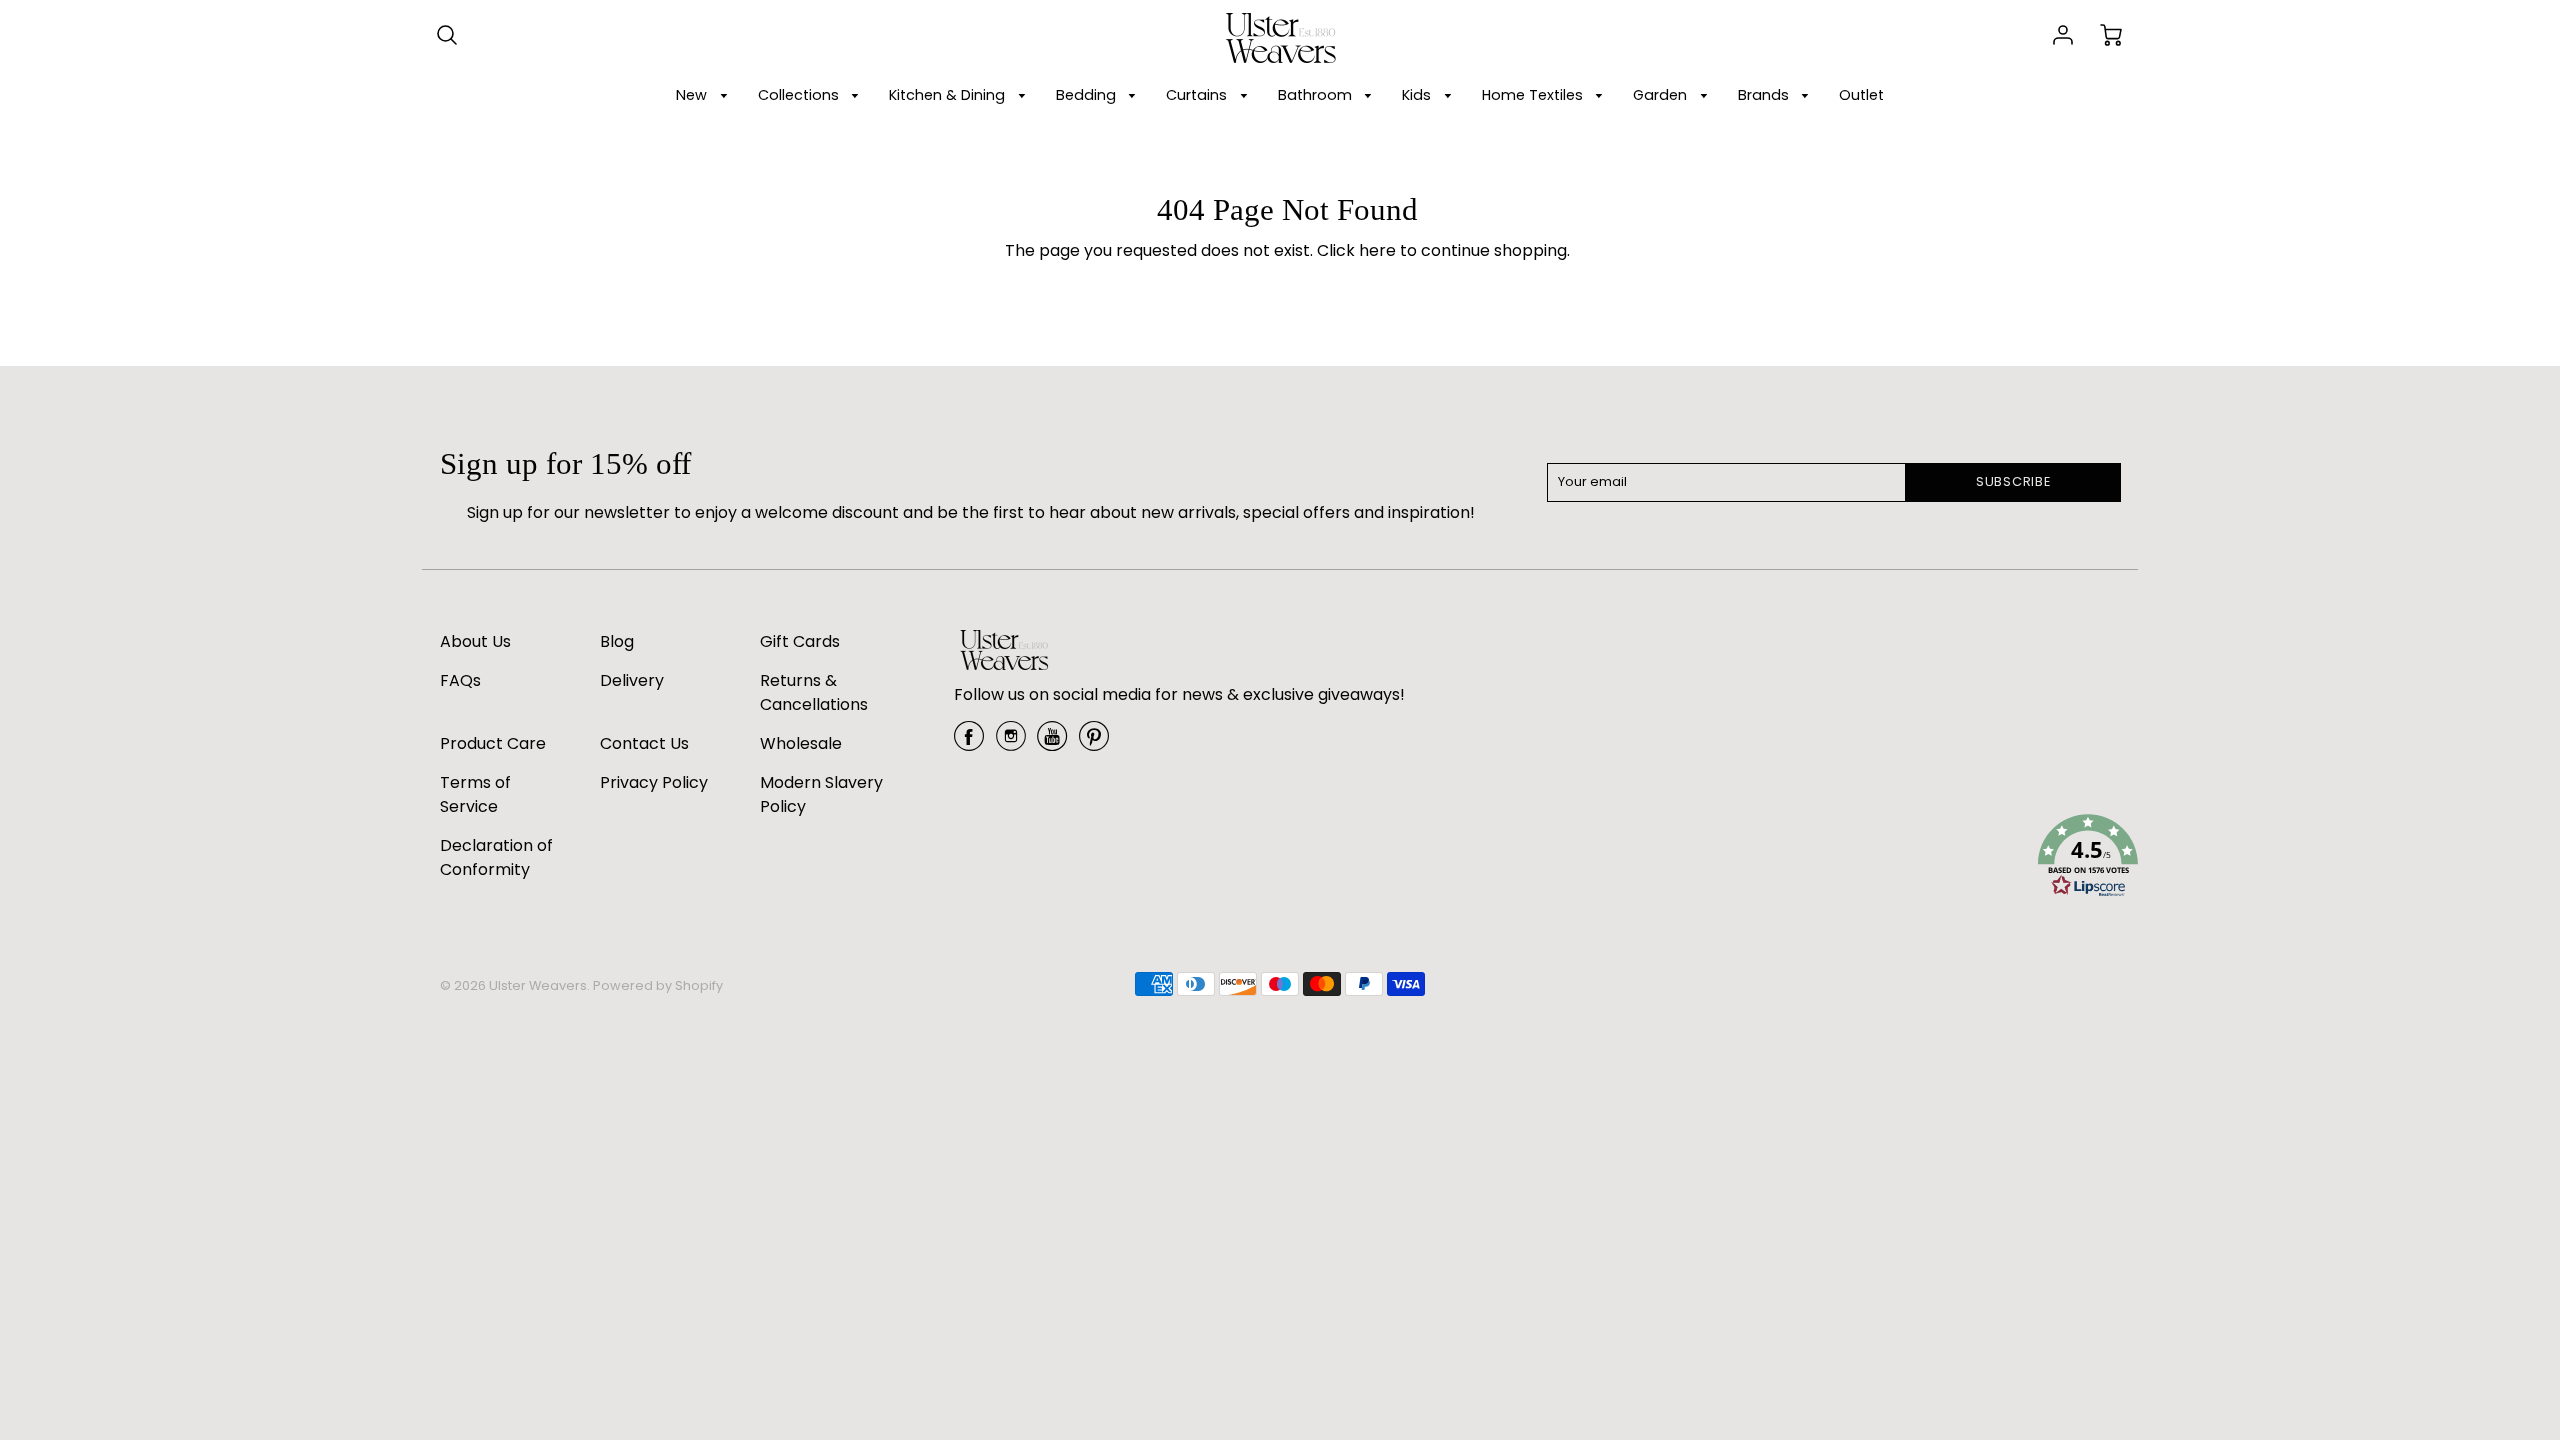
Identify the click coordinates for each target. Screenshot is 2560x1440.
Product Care (493, 743)
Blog (617, 641)
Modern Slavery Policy (821, 794)
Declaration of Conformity (496, 857)
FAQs (460, 680)
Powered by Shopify (658, 985)
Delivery (632, 680)
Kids (1418, 95)
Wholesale (801, 743)
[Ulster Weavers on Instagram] (1011, 743)
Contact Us (644, 743)
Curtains (1198, 95)
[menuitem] (705, 95)
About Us (475, 641)
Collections (800, 95)
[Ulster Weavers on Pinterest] (1094, 743)
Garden (1662, 95)
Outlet (1861, 95)
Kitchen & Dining (949, 95)
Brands (1765, 95)
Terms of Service (475, 794)
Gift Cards (800, 641)
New (693, 95)
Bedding (1088, 95)
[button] (2088, 859)
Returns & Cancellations (814, 692)
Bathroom (1317, 95)
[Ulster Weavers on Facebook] (969, 743)
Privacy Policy (654, 782)
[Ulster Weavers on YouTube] (1052, 743)
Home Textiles (1534, 95)
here (1377, 250)
